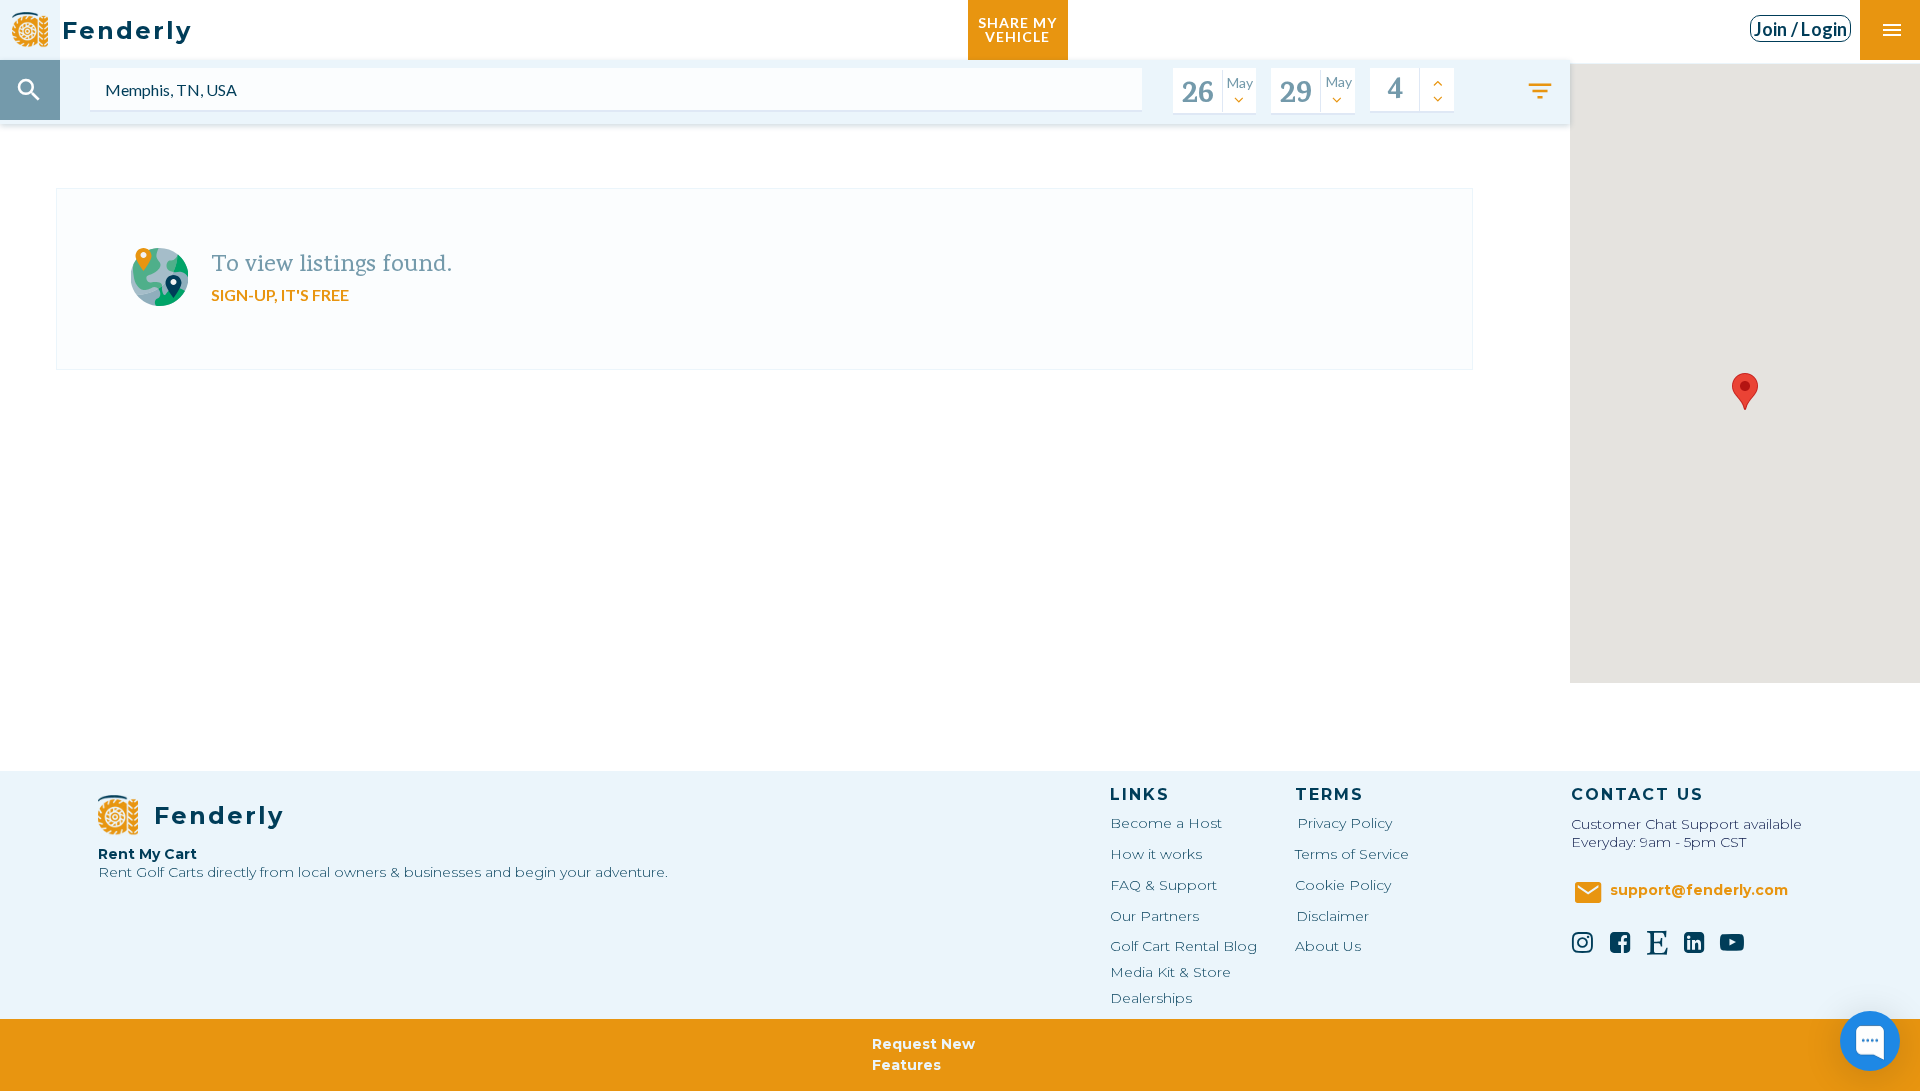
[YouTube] (1732, 942)
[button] (1745, 391)
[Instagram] (1583, 942)
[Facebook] (1620, 942)
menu (1892, 30)
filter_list (1540, 91)
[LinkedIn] (1695, 942)
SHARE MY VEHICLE (1017, 29)
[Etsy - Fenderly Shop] (1657, 942)
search (29, 90)
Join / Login (1801, 29)
